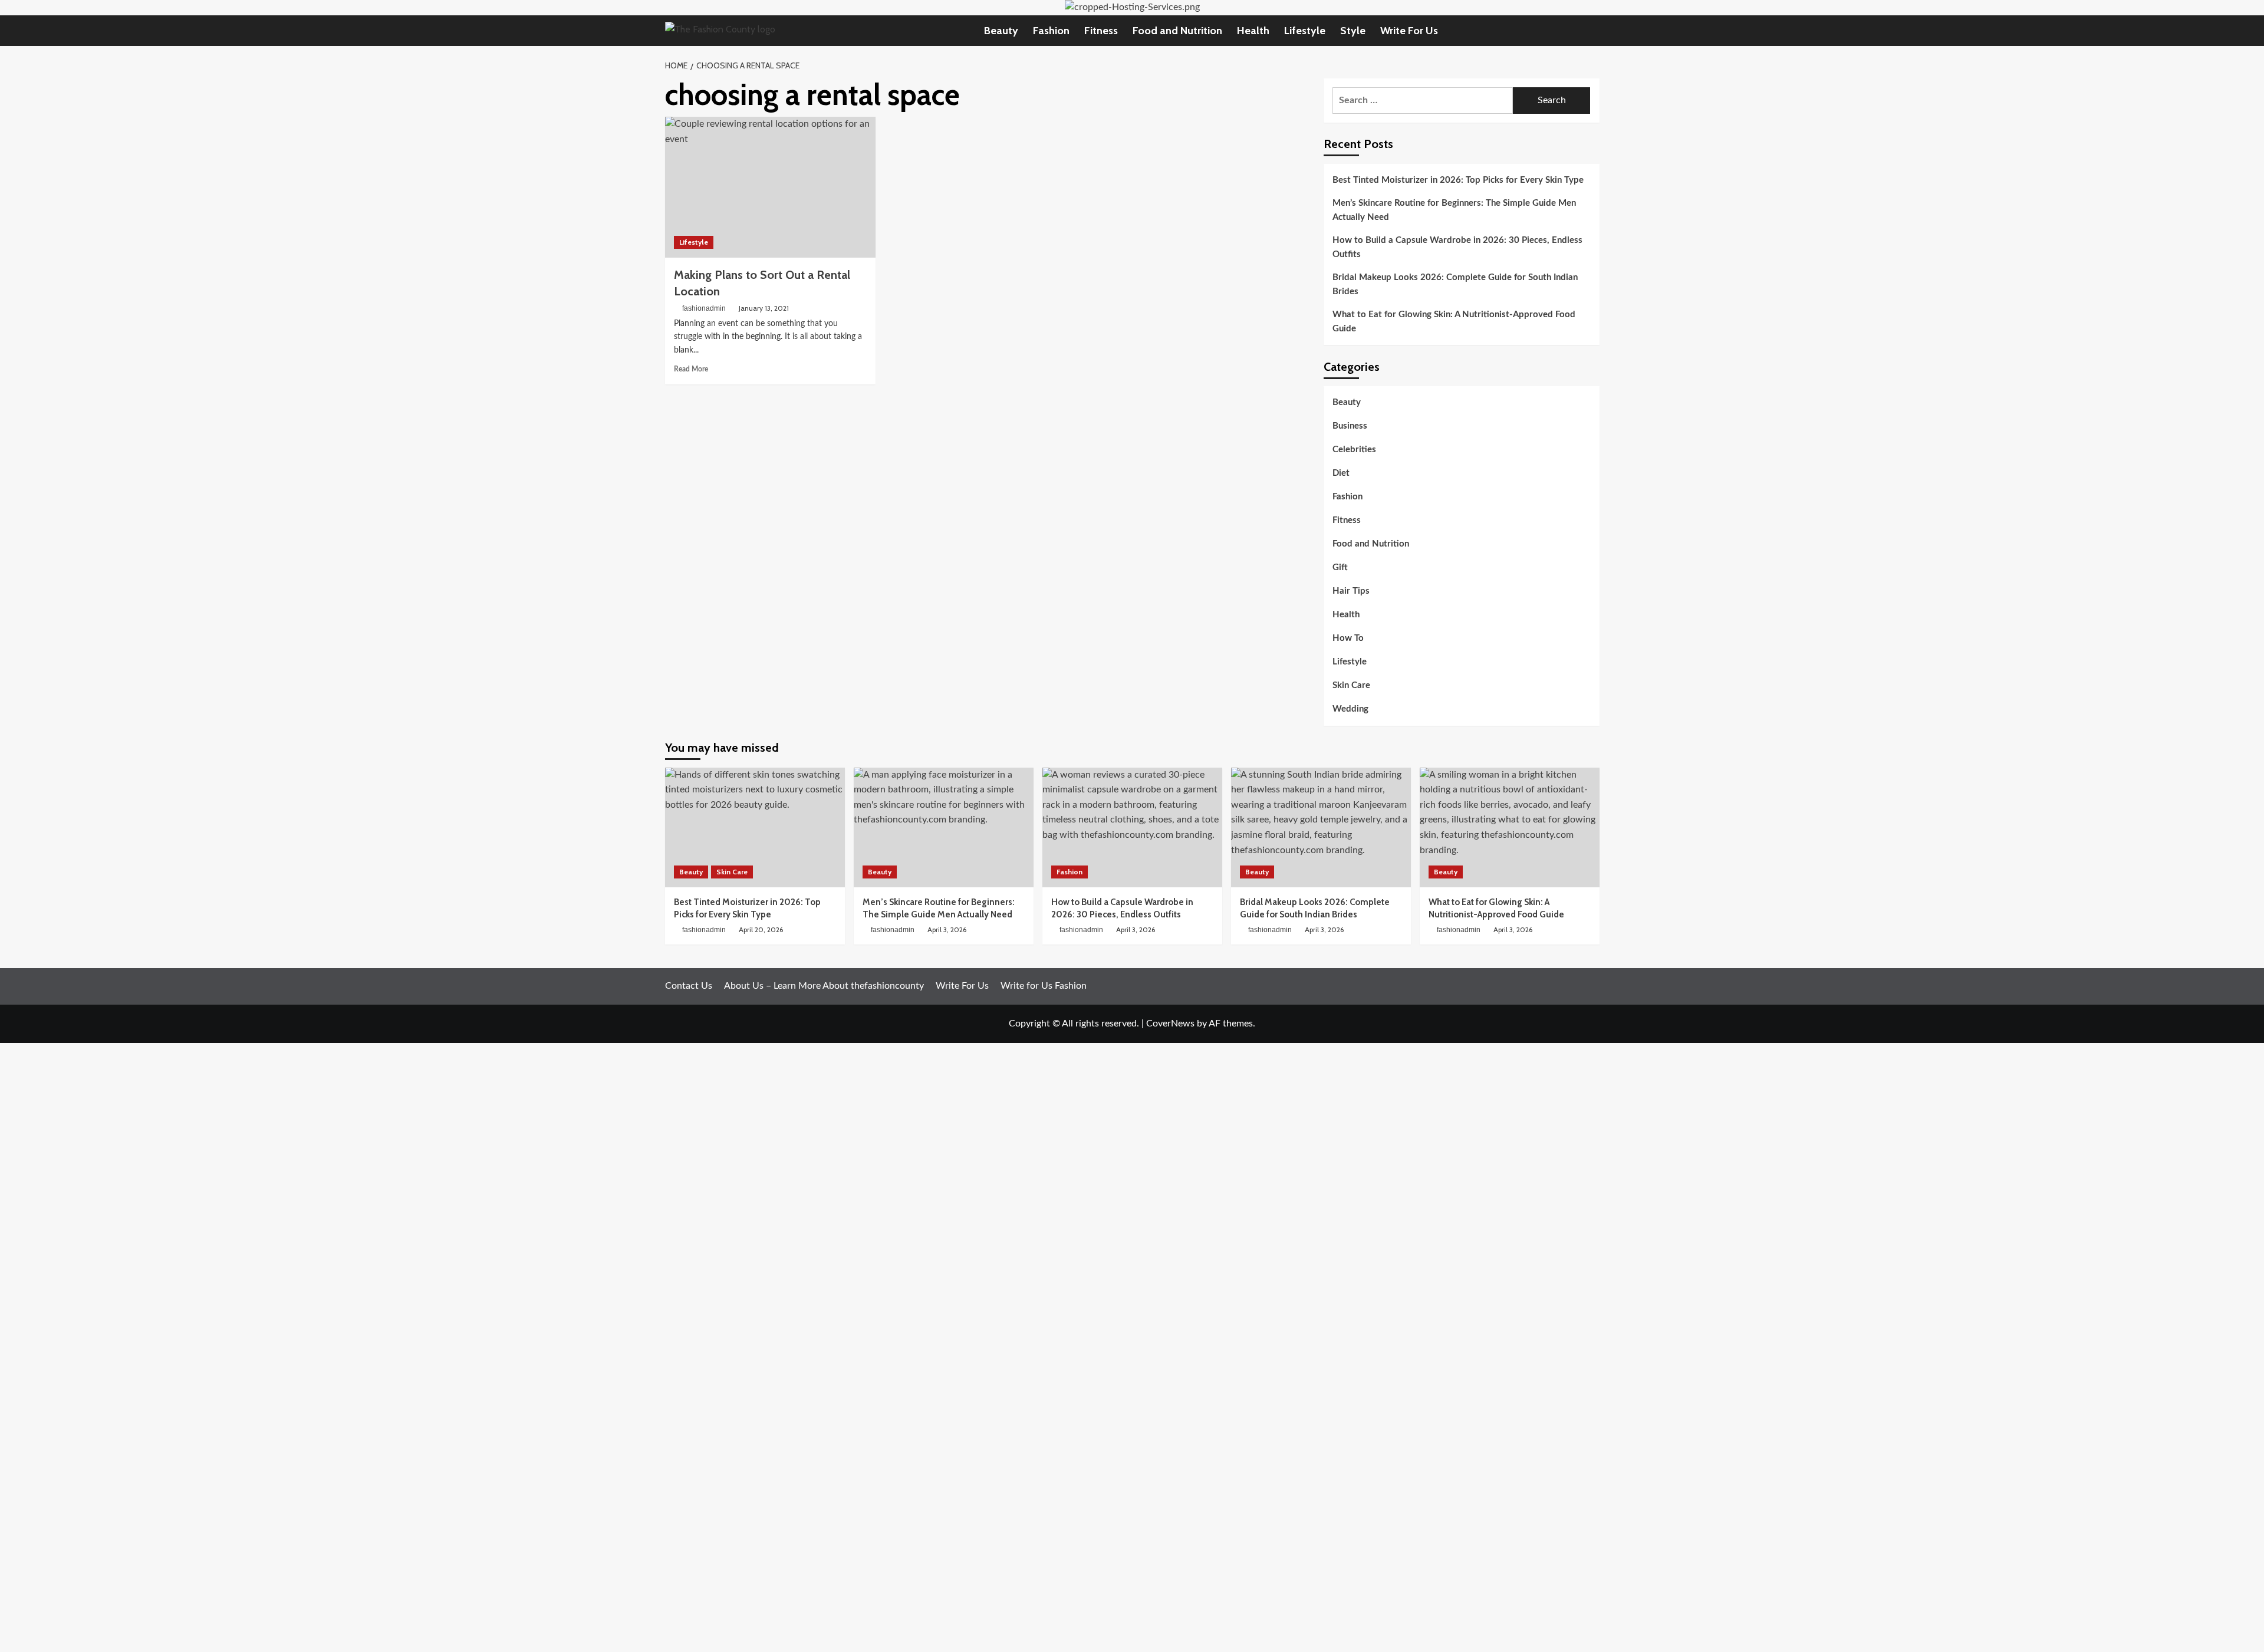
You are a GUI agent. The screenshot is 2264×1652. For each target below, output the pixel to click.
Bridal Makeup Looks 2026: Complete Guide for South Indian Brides (1455, 284)
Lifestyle (1305, 31)
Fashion (1051, 31)
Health (1253, 31)
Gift (1340, 568)
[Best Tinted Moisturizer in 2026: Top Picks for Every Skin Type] (755, 827)
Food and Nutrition (1177, 31)
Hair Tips (1351, 592)
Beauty (1001, 31)
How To (1348, 639)
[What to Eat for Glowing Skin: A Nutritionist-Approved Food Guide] (1510, 827)
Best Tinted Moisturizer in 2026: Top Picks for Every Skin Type (1458, 180)
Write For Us (1409, 31)
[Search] (1592, 30)
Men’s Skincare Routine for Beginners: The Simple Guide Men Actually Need (1454, 210)
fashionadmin (704, 308)
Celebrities (1354, 450)
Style (1353, 31)
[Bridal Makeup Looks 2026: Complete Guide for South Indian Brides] (1321, 827)
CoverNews (1170, 1024)
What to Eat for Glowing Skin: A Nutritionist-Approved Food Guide (1454, 322)
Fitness (1101, 31)
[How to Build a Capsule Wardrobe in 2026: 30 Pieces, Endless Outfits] (1132, 827)
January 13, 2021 (764, 308)
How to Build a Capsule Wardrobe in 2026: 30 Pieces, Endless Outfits (1457, 247)
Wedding (1350, 710)
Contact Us (689, 986)
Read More (691, 369)
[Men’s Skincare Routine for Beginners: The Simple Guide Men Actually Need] (944, 827)
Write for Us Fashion (1044, 986)
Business (1350, 427)
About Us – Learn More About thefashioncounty (824, 986)
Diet (1341, 474)
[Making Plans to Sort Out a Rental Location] (770, 187)
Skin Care (1351, 686)
